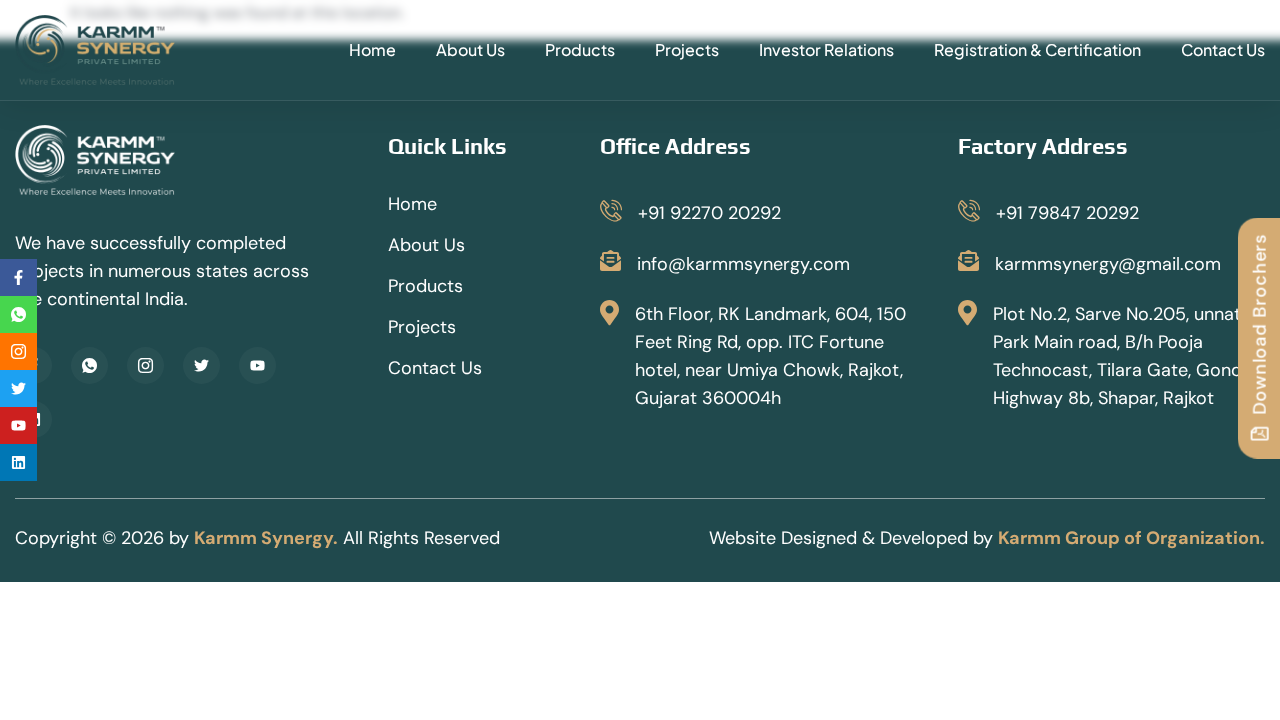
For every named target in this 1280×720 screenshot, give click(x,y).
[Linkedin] (18, 462)
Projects (687, 49)
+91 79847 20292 (1067, 213)
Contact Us (1223, 49)
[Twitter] (201, 365)
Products (580, 49)
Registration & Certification (1037, 49)
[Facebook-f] (18, 277)
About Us (470, 49)
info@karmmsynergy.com (743, 264)
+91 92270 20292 (709, 213)
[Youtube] (257, 365)
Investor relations (826, 49)
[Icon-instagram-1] (145, 365)
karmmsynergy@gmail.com (1108, 264)
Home (372, 49)
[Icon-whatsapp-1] (89, 365)
